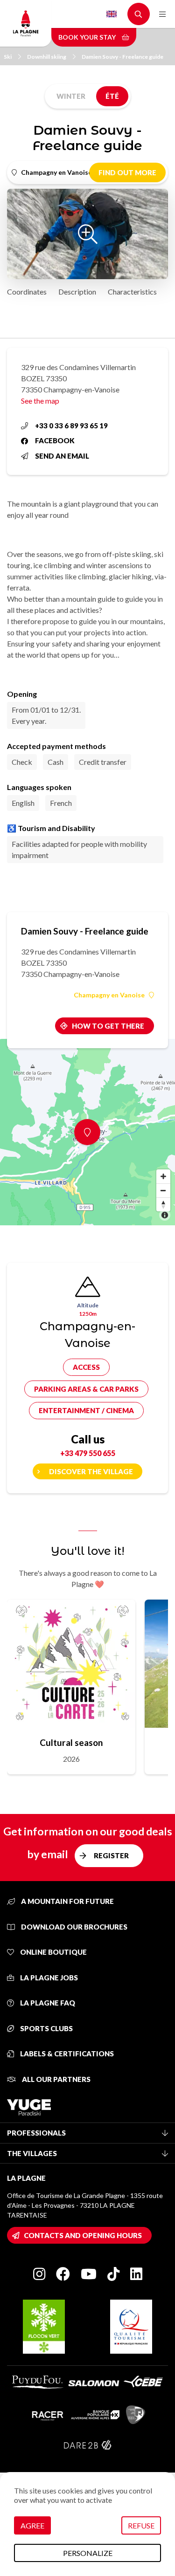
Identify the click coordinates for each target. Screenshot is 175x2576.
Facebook (55, 440)
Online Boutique (53, 1952)
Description (77, 292)
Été (112, 96)
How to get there (108, 1026)
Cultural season (71, 1742)
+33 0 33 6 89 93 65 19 (71, 426)
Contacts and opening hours (83, 2235)
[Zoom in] (163, 1176)
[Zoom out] (163, 1190)
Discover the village (91, 1471)
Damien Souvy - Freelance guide (122, 57)
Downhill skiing (47, 57)
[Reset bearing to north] (163, 1204)
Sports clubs (46, 2028)
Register (111, 1855)
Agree (32, 2525)
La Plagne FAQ (47, 2003)
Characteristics (132, 292)
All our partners (56, 2079)
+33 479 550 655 (88, 1453)
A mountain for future (67, 1901)
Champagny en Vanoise (109, 995)
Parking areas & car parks (86, 1389)
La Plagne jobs (48, 1978)
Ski (8, 57)
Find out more (127, 172)
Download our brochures (73, 1927)
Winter (71, 96)
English (112, 14)
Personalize (88, 2553)
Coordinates (27, 292)
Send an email (62, 456)
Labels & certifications (66, 2054)
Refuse (141, 2525)
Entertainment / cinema (86, 1410)
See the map (40, 401)
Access (86, 1367)
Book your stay (88, 37)
